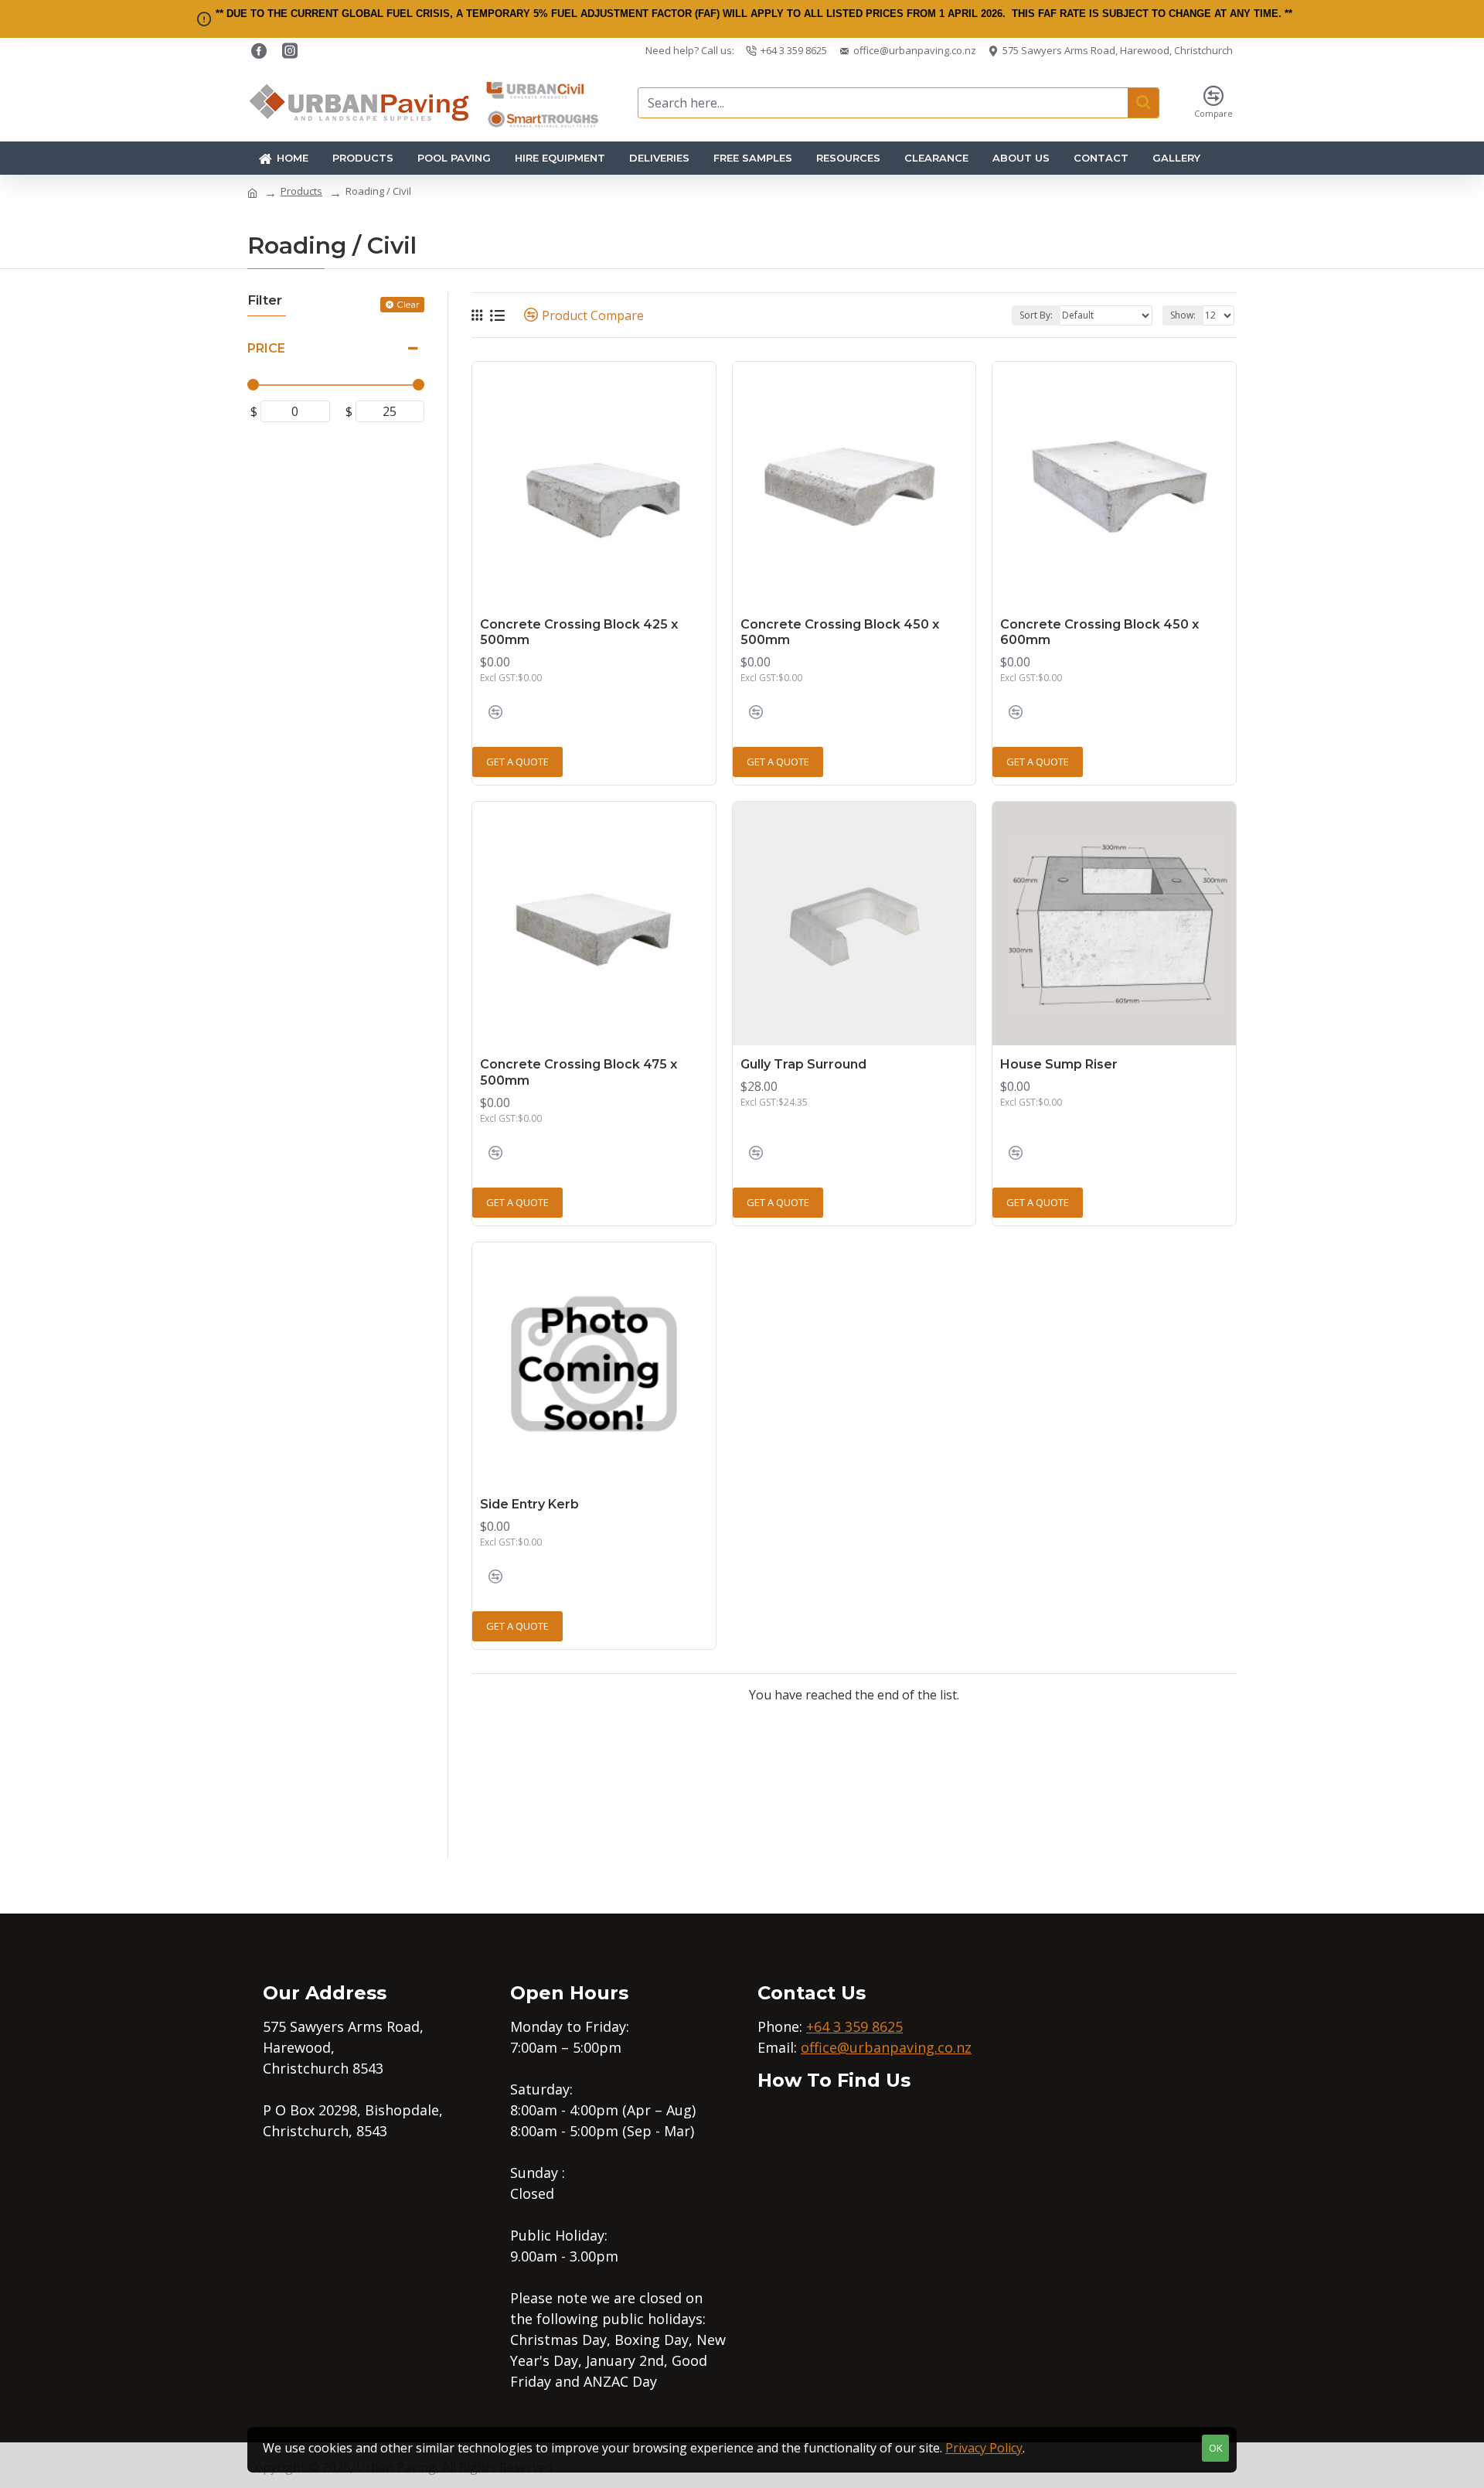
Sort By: (1036, 315)
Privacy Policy (984, 2448)
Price (266, 348)
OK (1216, 2448)
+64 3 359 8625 (854, 2026)
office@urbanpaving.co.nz (886, 2047)
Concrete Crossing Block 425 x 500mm (579, 632)
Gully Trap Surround (803, 1064)
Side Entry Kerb (529, 1504)
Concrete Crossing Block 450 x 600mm (1099, 632)
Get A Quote (517, 762)
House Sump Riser (1059, 1064)
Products (301, 191)
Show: (1183, 315)
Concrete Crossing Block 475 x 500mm (579, 1072)
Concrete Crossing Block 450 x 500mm (840, 632)
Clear (408, 304)
